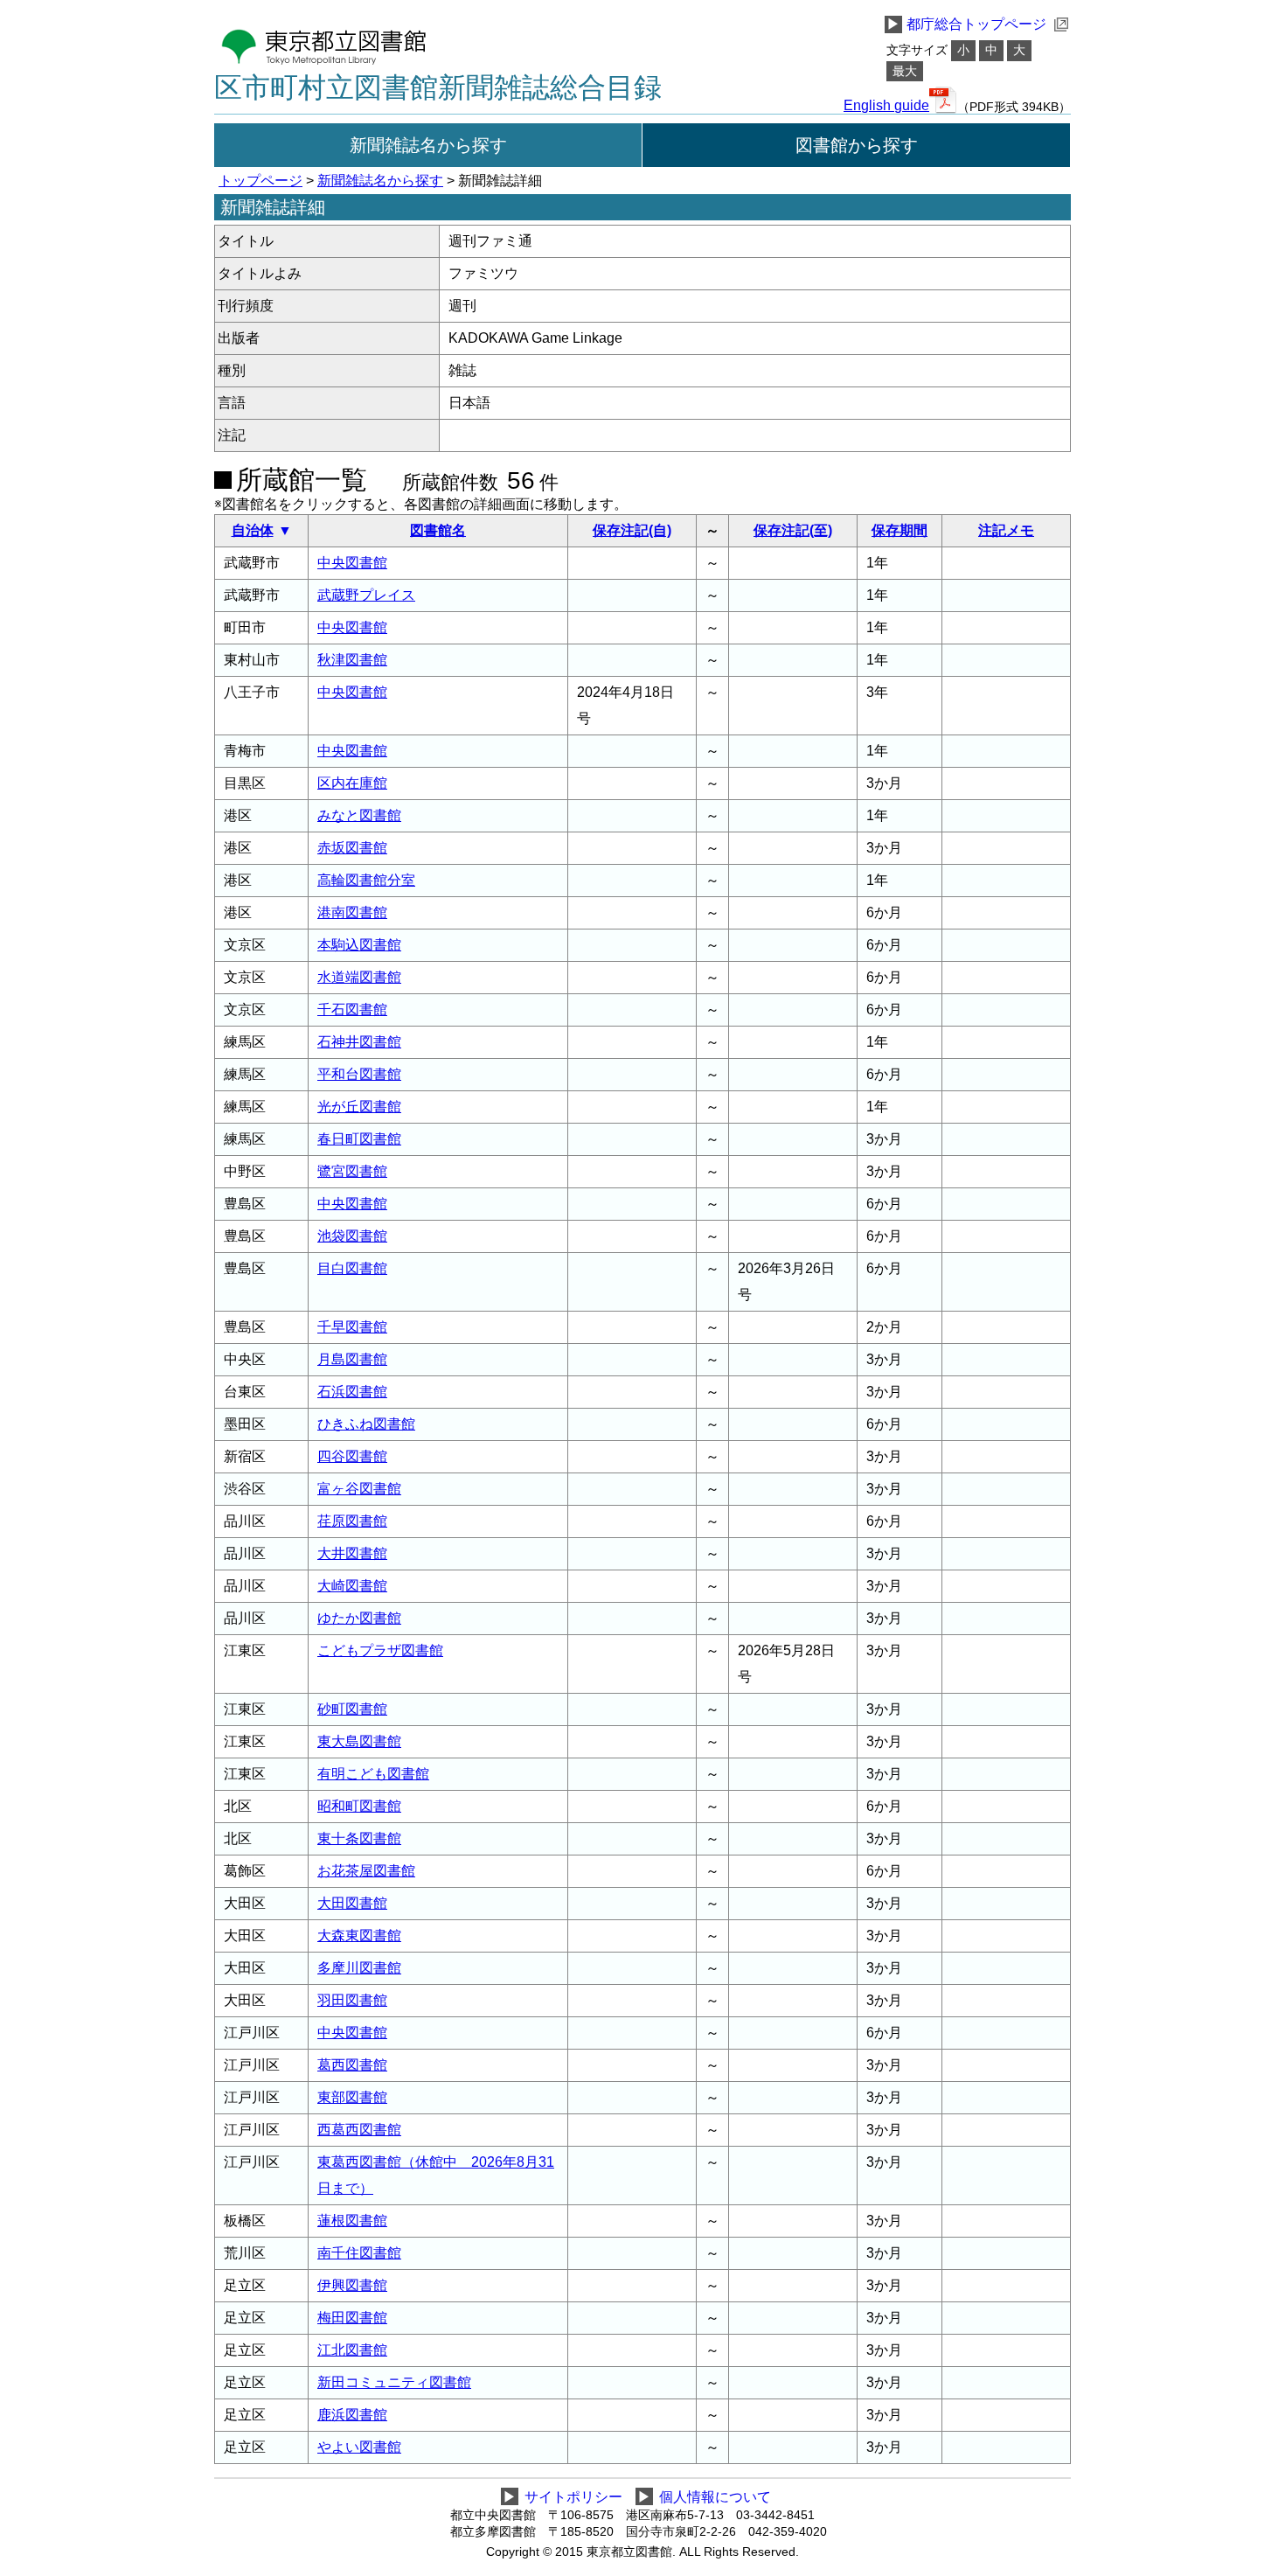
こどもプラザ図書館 (380, 1650)
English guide (886, 106)
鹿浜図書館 (352, 2415)
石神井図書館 (359, 1042)
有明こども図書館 (373, 1774)
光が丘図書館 (359, 1107)
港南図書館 (352, 912)
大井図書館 (352, 1553)
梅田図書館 (352, 2318)
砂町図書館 (352, 1709)
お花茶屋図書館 (366, 1871)
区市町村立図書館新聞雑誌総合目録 (438, 87)
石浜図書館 (352, 1392)
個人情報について (715, 2497)
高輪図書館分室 (366, 880)
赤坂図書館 (352, 848)
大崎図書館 (352, 1586)
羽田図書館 (352, 2000)
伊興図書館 (352, 2285)
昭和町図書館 (359, 1806)
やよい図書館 (359, 2447)
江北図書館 (352, 2350)
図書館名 (438, 530)
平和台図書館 (359, 1074)
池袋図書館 (352, 1236)
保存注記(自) (632, 530)
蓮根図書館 (352, 2221)
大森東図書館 (359, 1935)
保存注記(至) (793, 530)
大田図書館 (352, 1903)
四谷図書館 (352, 1456)
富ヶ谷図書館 (359, 1489)
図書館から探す (857, 145)
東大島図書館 (359, 1741)
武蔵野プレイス (366, 595)
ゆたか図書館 (359, 1618)
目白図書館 (352, 1268)
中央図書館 (352, 563)
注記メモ (1006, 530)
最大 (905, 71)
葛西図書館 (352, 2065)
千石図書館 (352, 1010)
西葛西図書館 (359, 2130)
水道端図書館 (359, 977)
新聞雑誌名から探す (428, 145)
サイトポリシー (573, 2497)
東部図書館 (352, 2097)
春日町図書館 (359, 1139)
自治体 (253, 530)
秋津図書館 (352, 660)
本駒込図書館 (359, 945)
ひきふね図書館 (366, 1424)
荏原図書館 (352, 1521)
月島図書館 (352, 1359)
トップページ (260, 181)
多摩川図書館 (359, 1968)
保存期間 (899, 530)
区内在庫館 (352, 783)
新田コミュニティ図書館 (394, 2382)
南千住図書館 (359, 2253)
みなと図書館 (359, 815)
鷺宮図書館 (352, 1171)
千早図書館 (352, 1327)
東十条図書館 (359, 1838)
